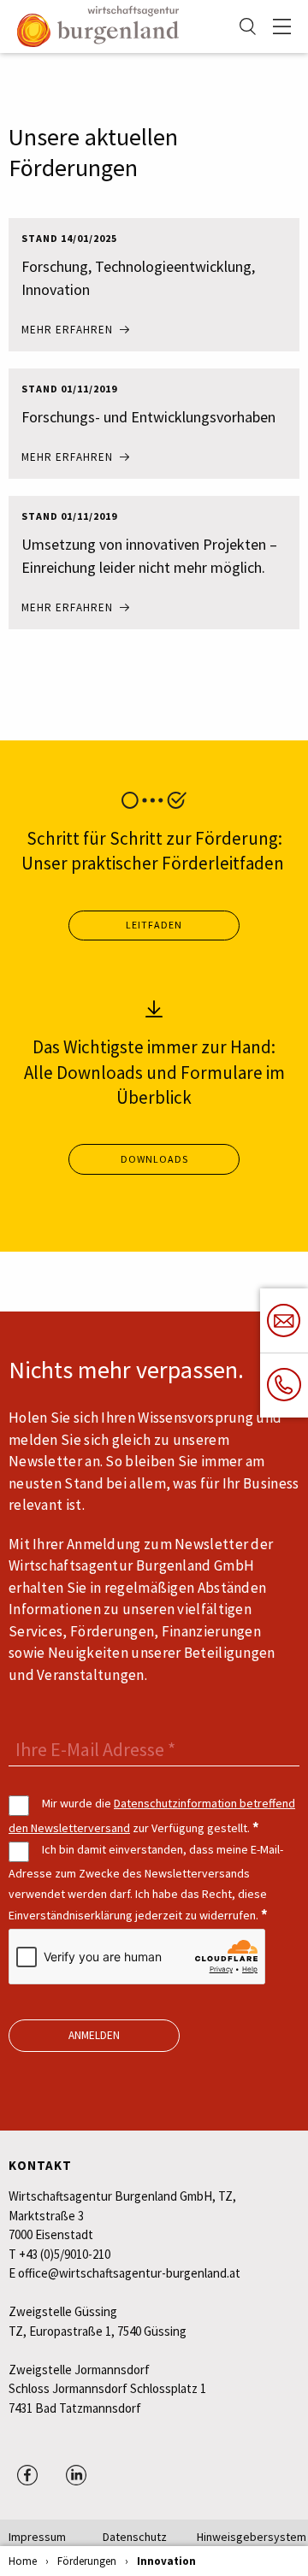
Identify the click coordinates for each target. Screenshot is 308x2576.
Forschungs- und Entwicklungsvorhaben (148, 417)
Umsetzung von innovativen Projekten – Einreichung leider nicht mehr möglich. (149, 556)
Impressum (37, 2537)
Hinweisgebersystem (244, 2537)
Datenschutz (135, 2537)
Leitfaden (154, 925)
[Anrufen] (284, 1385)
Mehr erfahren (67, 330)
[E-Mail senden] (284, 1321)
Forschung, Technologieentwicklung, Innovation (138, 278)
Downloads (154, 1159)
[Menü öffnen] (282, 27)
